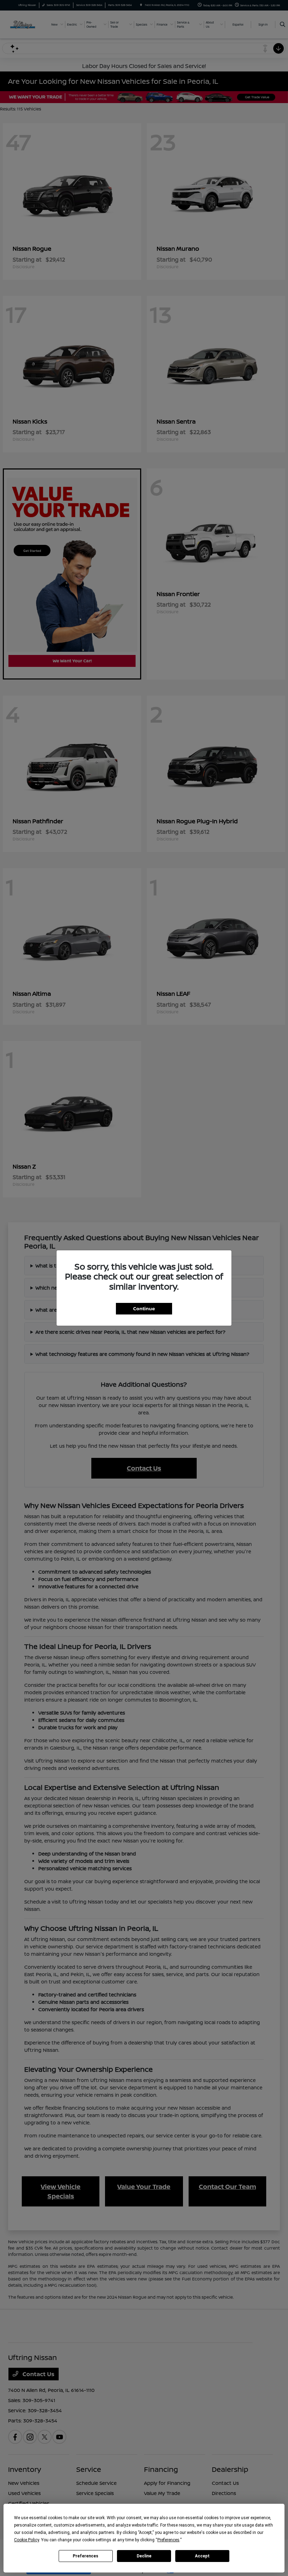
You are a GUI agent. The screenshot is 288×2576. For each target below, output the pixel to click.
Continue (144, 1309)
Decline (144, 2556)
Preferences (86, 2556)
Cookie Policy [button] (27, 2540)
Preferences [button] (168, 2540)
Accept (202, 2556)
